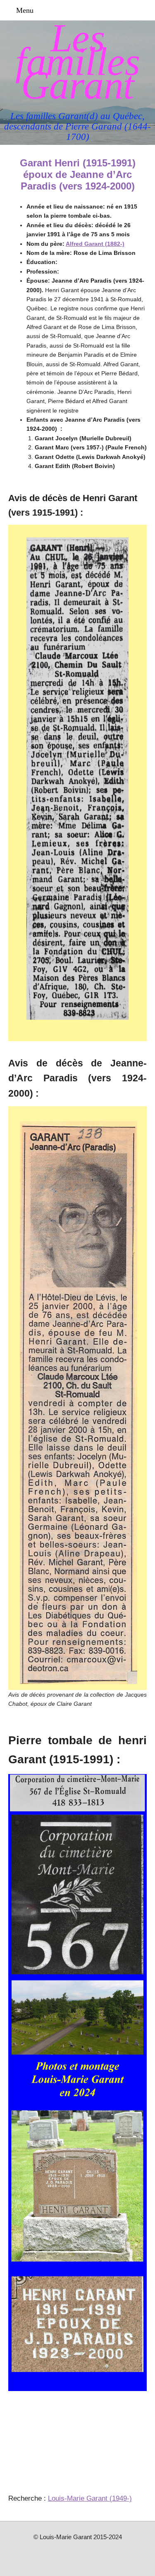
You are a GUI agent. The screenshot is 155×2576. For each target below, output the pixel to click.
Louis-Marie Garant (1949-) (90, 2498)
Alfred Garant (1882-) (95, 244)
